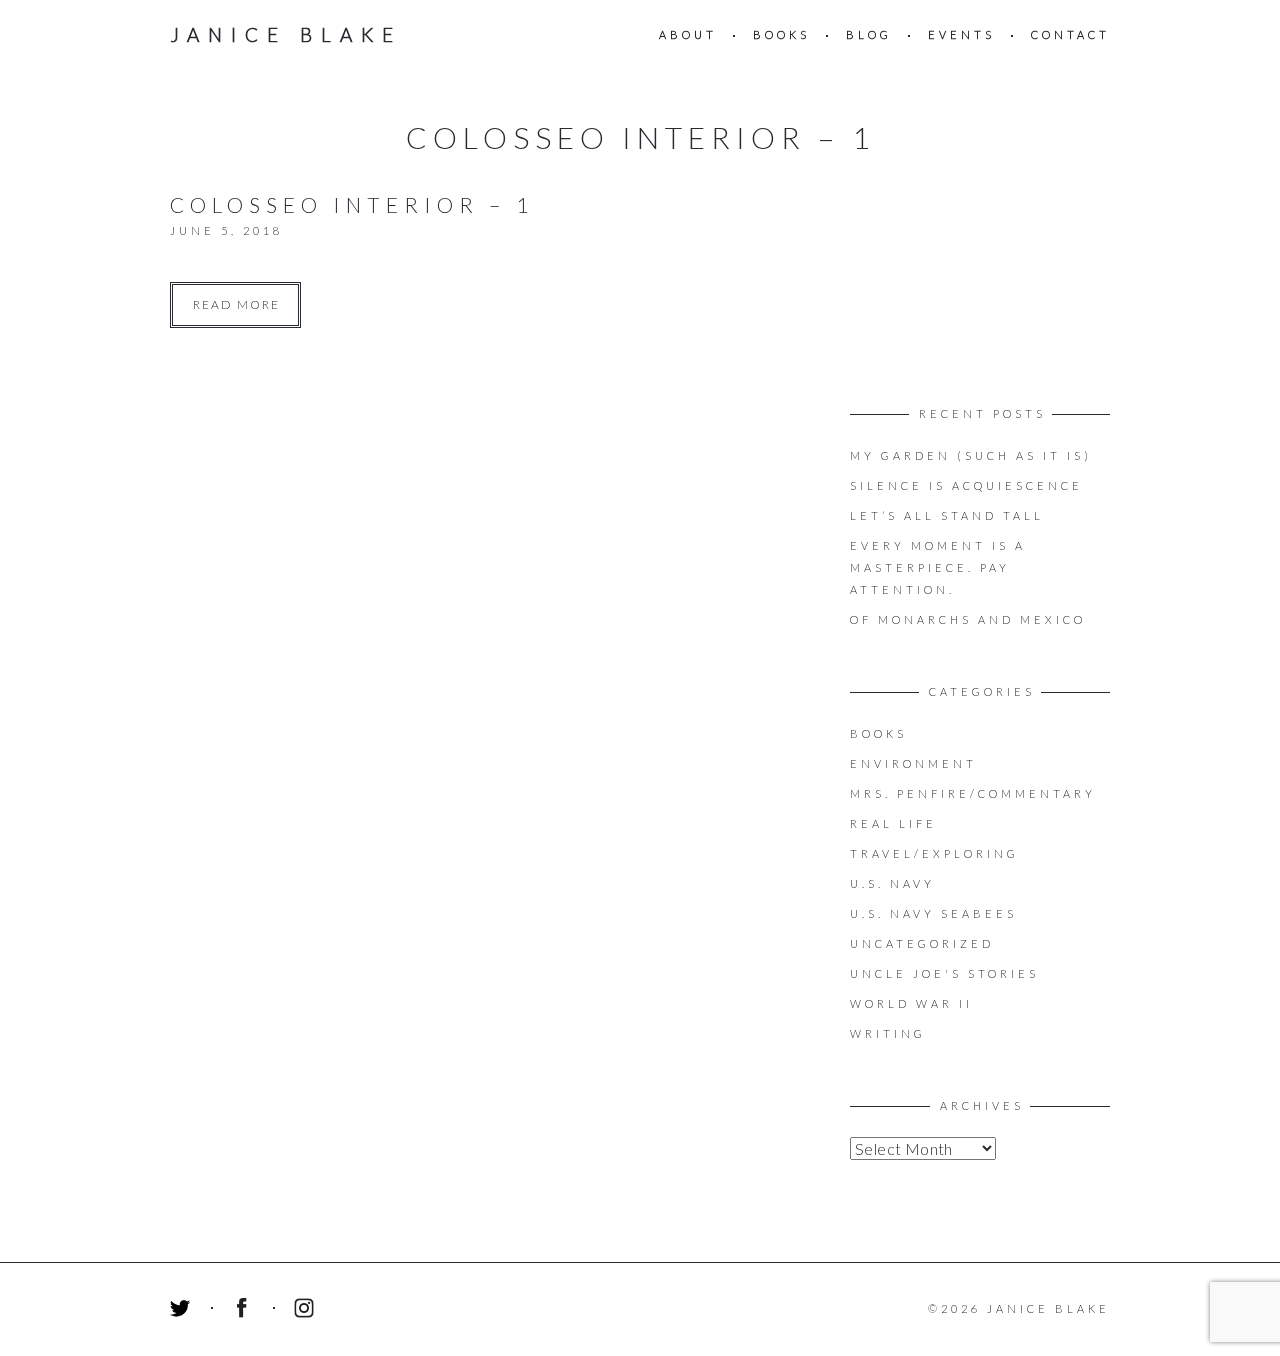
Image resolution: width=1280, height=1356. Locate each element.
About (688, 34)
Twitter (183, 1311)
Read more (236, 304)
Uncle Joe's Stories (944, 973)
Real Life (893, 823)
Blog (869, 34)
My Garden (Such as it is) (971, 455)
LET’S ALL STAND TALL (947, 515)
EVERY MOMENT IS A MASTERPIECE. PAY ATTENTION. (938, 567)
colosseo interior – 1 (352, 204)
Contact (1070, 34)
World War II (911, 1003)
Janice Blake (286, 34)
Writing (888, 1033)
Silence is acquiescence (966, 485)
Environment (913, 763)
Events (961, 34)
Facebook (245, 1311)
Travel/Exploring (934, 853)
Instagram (307, 1311)
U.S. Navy (892, 883)
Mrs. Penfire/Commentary (973, 793)
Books (781, 34)
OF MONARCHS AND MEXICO (968, 619)
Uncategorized (922, 943)
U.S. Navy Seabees (933, 913)
